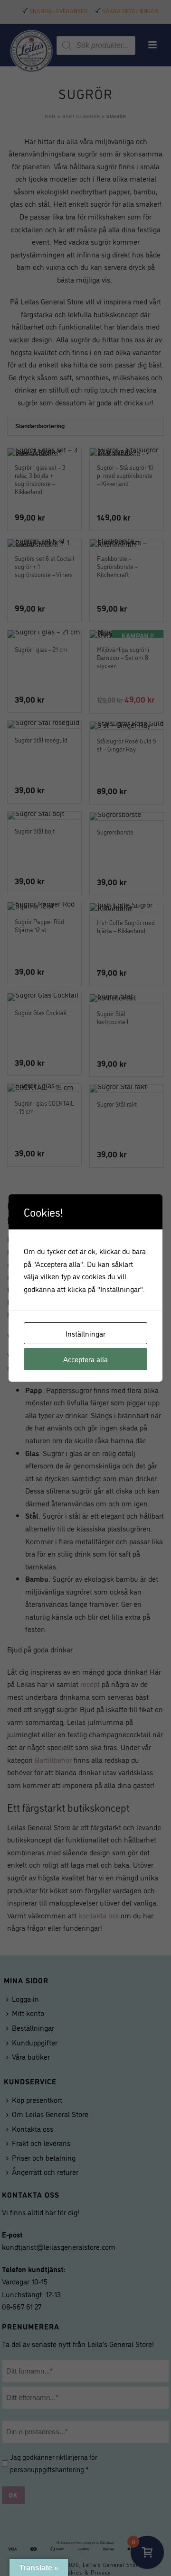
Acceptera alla (85, 1359)
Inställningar (85, 1333)
